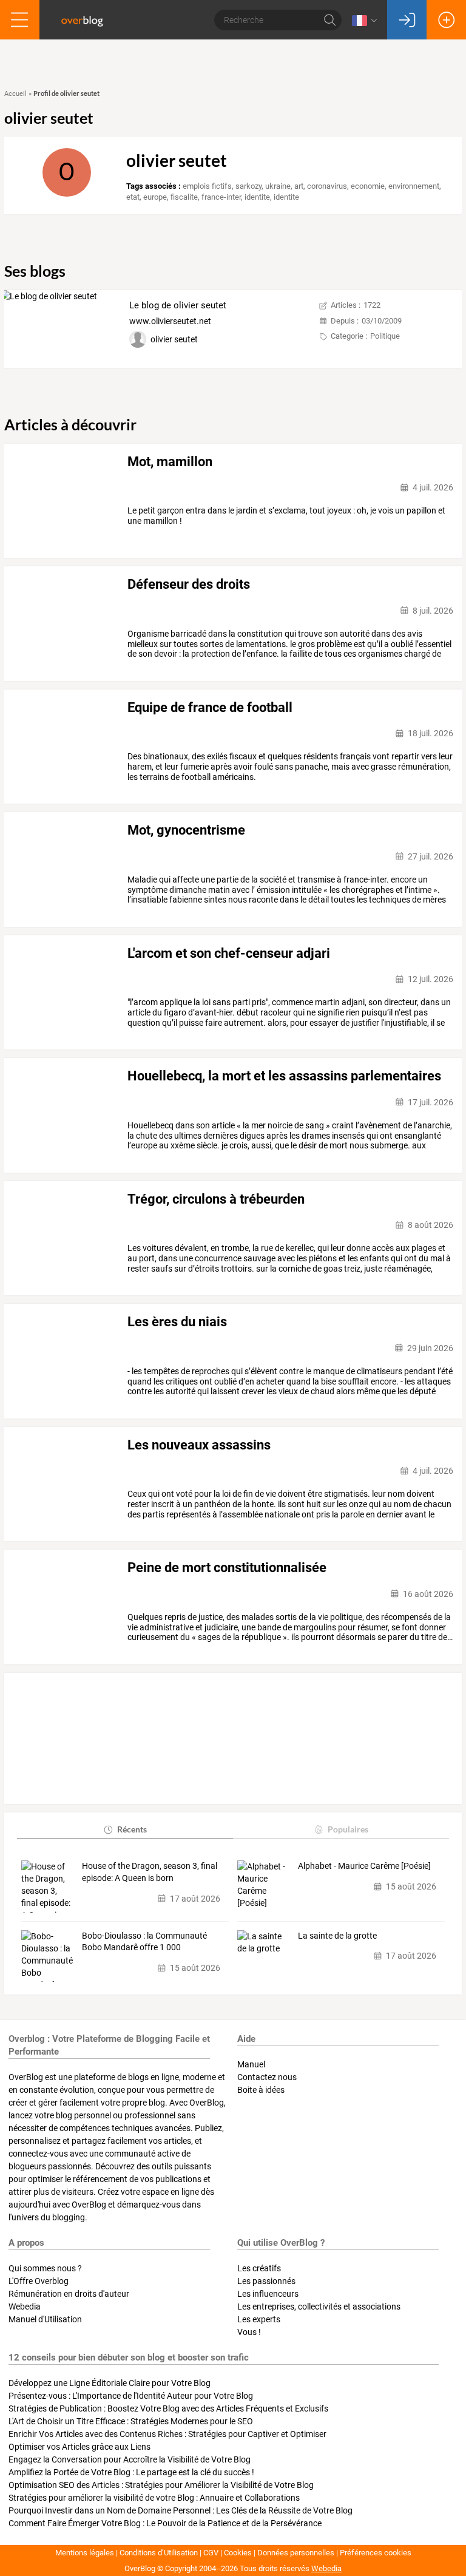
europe (155, 197)
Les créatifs (259, 2268)
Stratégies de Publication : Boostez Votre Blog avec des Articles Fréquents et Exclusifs (168, 2408)
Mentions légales (85, 2553)
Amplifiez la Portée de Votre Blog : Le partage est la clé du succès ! (131, 2472)
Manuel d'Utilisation (45, 2319)
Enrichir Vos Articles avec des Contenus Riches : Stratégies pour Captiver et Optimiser (167, 2434)
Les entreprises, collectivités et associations (319, 2307)
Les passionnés (266, 2281)
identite (257, 197)
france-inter (221, 197)
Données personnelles (296, 2553)
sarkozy (248, 186)
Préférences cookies (376, 2553)
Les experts (259, 2319)
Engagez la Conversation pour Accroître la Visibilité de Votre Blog (130, 2459)
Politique (385, 336)
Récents (132, 1829)
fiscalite (184, 197)
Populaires (348, 1829)
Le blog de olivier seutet (178, 305)
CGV (211, 2553)
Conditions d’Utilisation (159, 2553)
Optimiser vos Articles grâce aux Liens (79, 2447)
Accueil (15, 94)
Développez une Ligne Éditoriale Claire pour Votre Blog (110, 2383)
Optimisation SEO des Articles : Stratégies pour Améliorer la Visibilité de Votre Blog (161, 2485)
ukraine (278, 186)
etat (133, 197)
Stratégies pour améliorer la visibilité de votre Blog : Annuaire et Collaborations (154, 2498)
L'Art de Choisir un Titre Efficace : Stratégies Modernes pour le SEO (131, 2421)
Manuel (251, 2064)
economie (368, 186)
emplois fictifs (207, 186)
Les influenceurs (268, 2294)
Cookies (238, 2553)
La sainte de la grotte (337, 1936)
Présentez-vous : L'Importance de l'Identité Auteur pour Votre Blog (131, 2396)
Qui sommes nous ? (45, 2268)
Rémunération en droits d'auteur (69, 2294)
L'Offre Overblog (39, 2281)
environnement (414, 186)
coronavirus (327, 186)
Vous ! (249, 2332)
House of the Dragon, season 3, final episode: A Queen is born (150, 1872)
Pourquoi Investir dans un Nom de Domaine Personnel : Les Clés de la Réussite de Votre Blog (181, 2510)
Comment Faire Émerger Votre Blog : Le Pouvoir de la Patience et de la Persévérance (165, 2523)
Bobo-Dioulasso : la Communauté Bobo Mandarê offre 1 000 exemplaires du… (144, 1942)
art (299, 186)
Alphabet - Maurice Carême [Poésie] (364, 1866)
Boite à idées (261, 2090)
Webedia (25, 2307)
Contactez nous (267, 2077)
